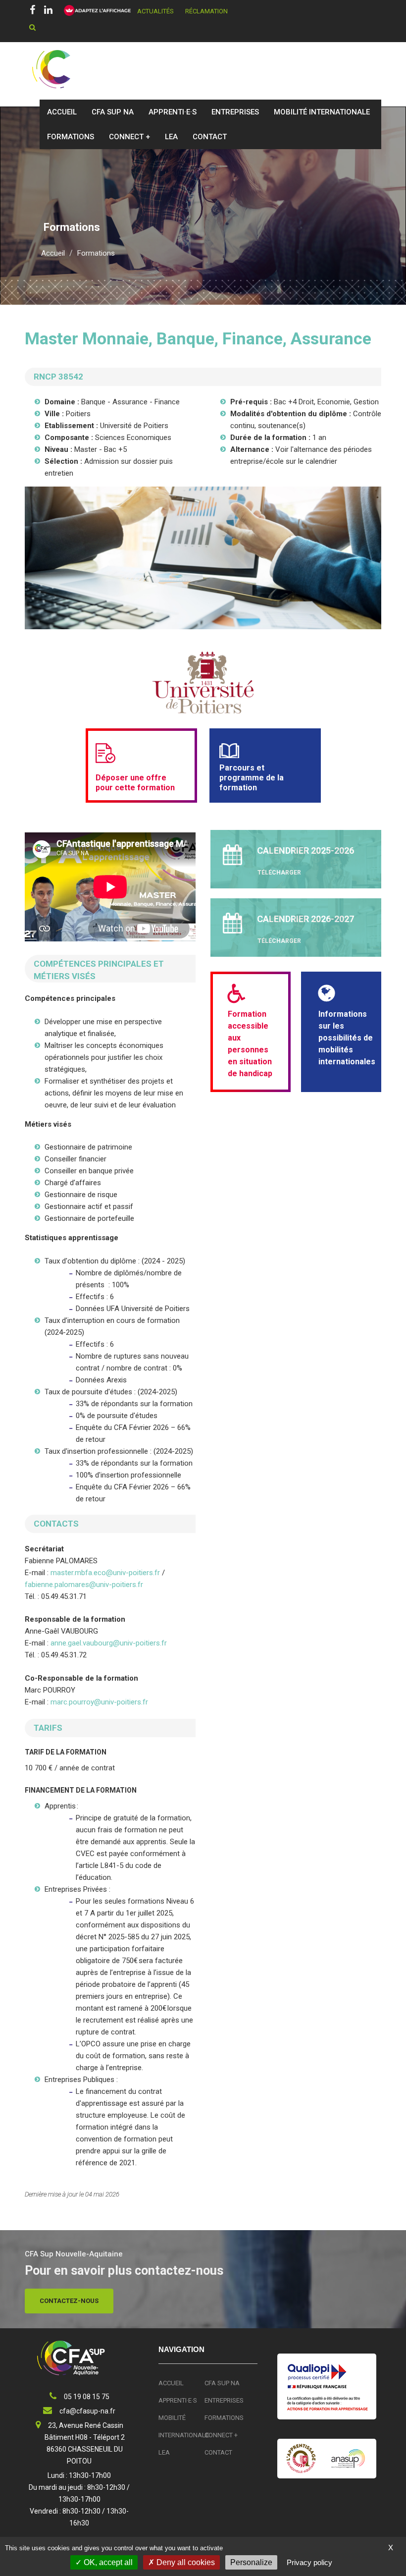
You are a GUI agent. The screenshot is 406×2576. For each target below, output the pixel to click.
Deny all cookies (185, 2562)
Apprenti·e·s (173, 112)
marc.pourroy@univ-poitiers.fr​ (99, 1702)
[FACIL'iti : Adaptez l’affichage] (94, 11)
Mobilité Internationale (322, 112)
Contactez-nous (69, 2301)
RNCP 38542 (58, 377)
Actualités (155, 11)
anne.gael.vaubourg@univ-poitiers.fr (109, 1643)
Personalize (251, 2562)
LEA (171, 137)
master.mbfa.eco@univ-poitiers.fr (105, 1573)
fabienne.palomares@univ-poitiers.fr (84, 1585)
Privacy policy (309, 2562)
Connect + (129, 137)
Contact (210, 137)
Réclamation (206, 11)
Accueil (62, 112)
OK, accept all (107, 2562)
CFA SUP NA (113, 112)
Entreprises (235, 112)
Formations (71, 137)
